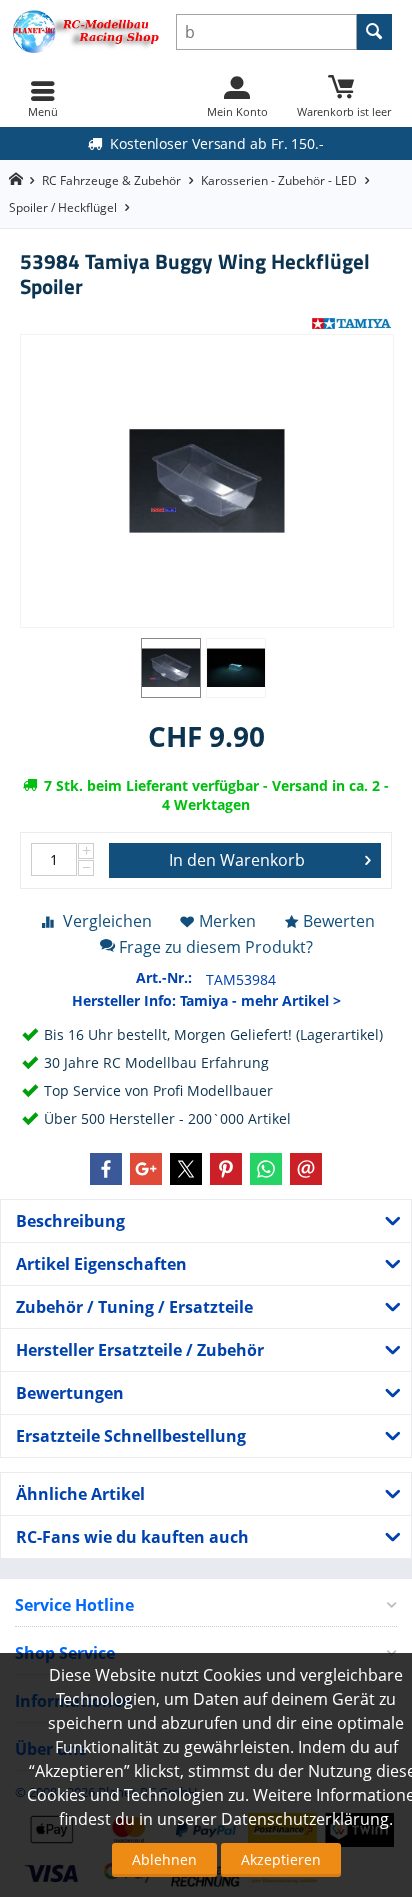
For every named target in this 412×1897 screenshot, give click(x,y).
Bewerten (339, 921)
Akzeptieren (281, 1859)
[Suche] (374, 32)
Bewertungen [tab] (70, 1393)
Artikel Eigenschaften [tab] (101, 1264)
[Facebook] (106, 1169)
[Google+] (146, 1169)
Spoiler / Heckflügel (63, 207)
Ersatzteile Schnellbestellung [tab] (131, 1436)
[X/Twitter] (186, 1169)
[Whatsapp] (266, 1169)
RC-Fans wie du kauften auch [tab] (132, 1537)
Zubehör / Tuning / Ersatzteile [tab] (134, 1307)
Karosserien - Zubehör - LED (279, 180)
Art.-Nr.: (164, 977)
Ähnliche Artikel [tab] (80, 1494)
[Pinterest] (226, 1169)
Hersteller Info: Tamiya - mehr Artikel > (206, 1000)
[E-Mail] (306, 1169)
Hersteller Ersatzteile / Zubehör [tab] (140, 1350)
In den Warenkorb (237, 860)
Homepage (15, 179)
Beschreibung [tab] (70, 1221)
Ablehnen (164, 1859)
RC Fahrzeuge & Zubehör (111, 180)
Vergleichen (107, 921)
